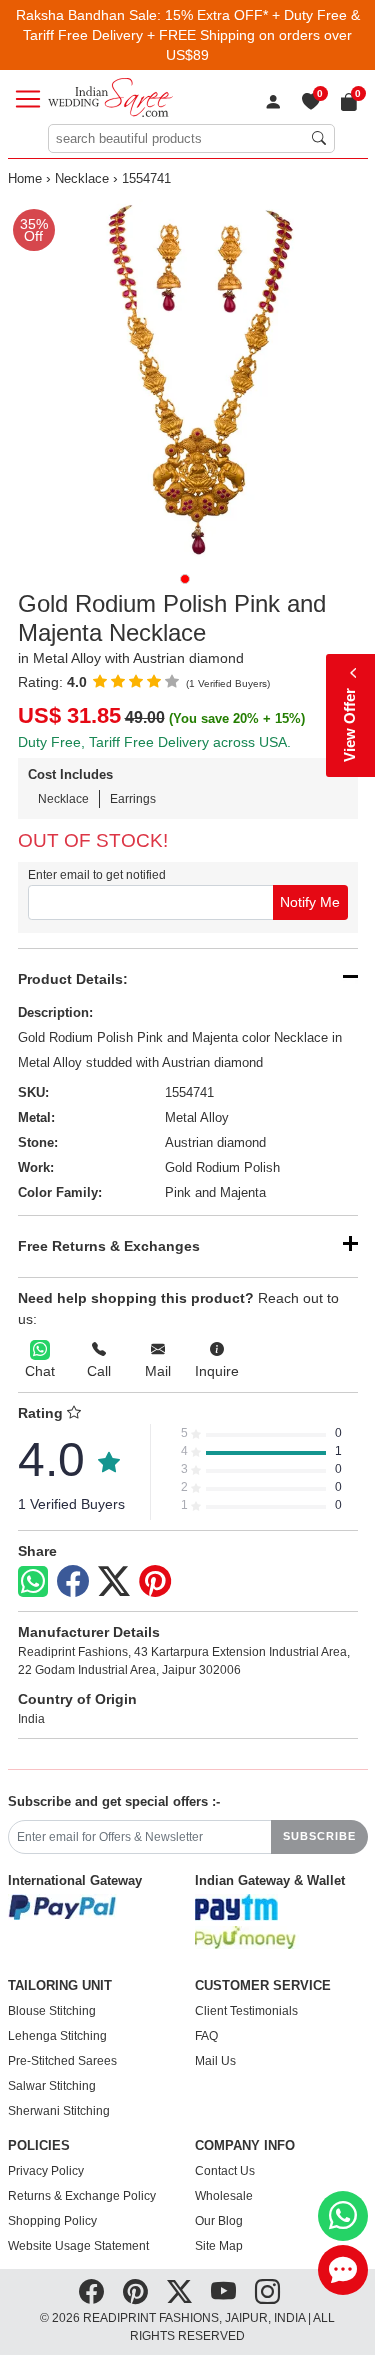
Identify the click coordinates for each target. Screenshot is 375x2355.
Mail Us (215, 2061)
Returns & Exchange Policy (82, 2196)
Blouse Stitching (52, 2011)
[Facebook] (73, 1582)
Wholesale (224, 2196)
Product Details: (73, 979)
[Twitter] (114, 1582)
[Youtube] (223, 2291)
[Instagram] (267, 2291)
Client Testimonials (246, 2011)
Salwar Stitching (52, 2086)
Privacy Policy (46, 2171)
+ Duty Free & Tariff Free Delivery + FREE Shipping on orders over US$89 (191, 35)
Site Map (219, 2246)
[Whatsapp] (33, 1581)
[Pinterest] (155, 1582)
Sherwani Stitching (59, 2111)
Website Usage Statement (78, 2246)
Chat (40, 1371)
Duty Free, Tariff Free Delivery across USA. (154, 742)
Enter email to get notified (97, 875)
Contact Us (225, 2171)
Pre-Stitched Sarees (62, 2061)
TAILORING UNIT (60, 1986)
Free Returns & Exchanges (109, 1246)
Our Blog (219, 2221)
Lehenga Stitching (57, 2036)
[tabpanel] (188, 379)
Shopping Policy (52, 2221)
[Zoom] (188, 379)
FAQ (206, 2036)
